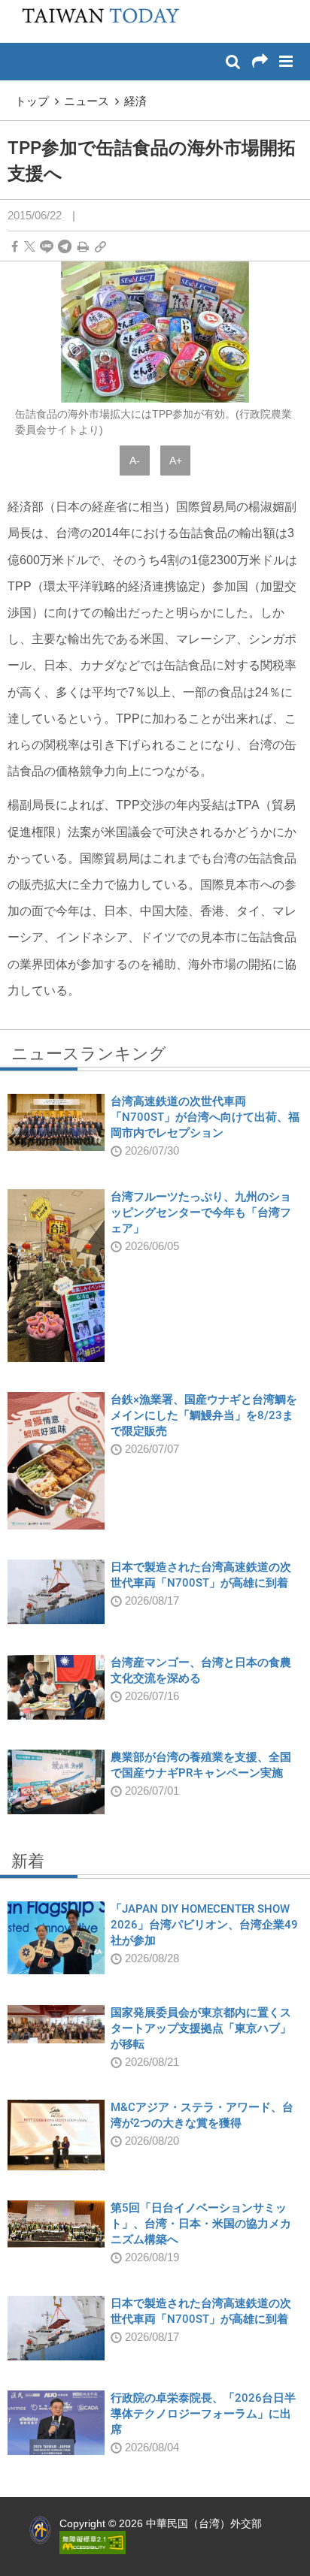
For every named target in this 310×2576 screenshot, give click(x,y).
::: (16, 8)
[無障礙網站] (93, 2541)
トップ (32, 101)
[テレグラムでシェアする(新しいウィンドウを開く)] (65, 247)
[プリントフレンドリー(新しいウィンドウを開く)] (83, 247)
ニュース (87, 101)
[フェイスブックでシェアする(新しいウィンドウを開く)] (15, 247)
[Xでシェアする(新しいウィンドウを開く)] (30, 247)
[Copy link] (100, 247)
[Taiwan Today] (96, 20)
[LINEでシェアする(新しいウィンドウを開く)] (47, 247)
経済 (135, 101)
